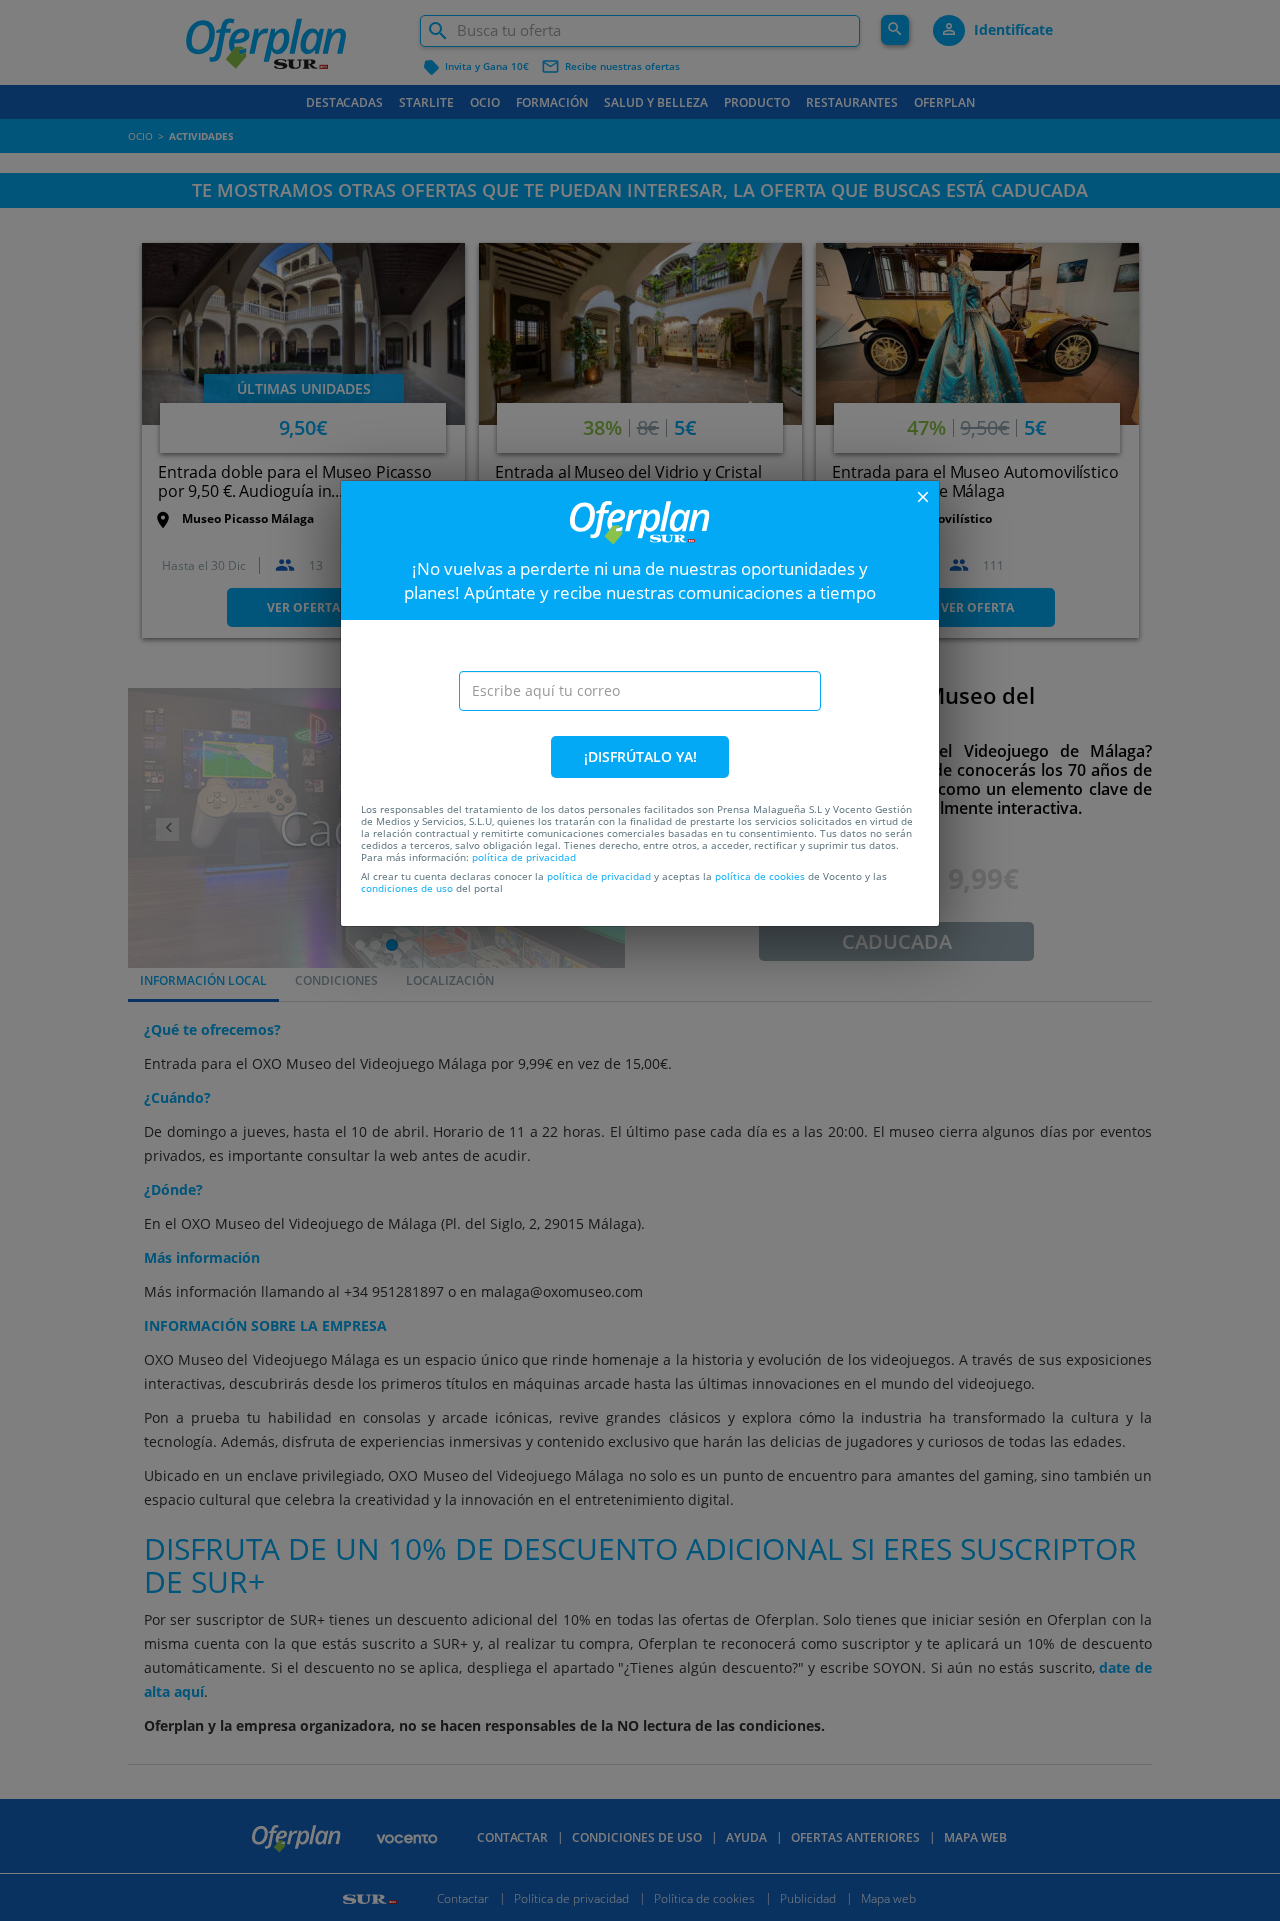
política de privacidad (524, 857)
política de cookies (760, 876)
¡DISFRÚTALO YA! (640, 756)
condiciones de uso (407, 888)
